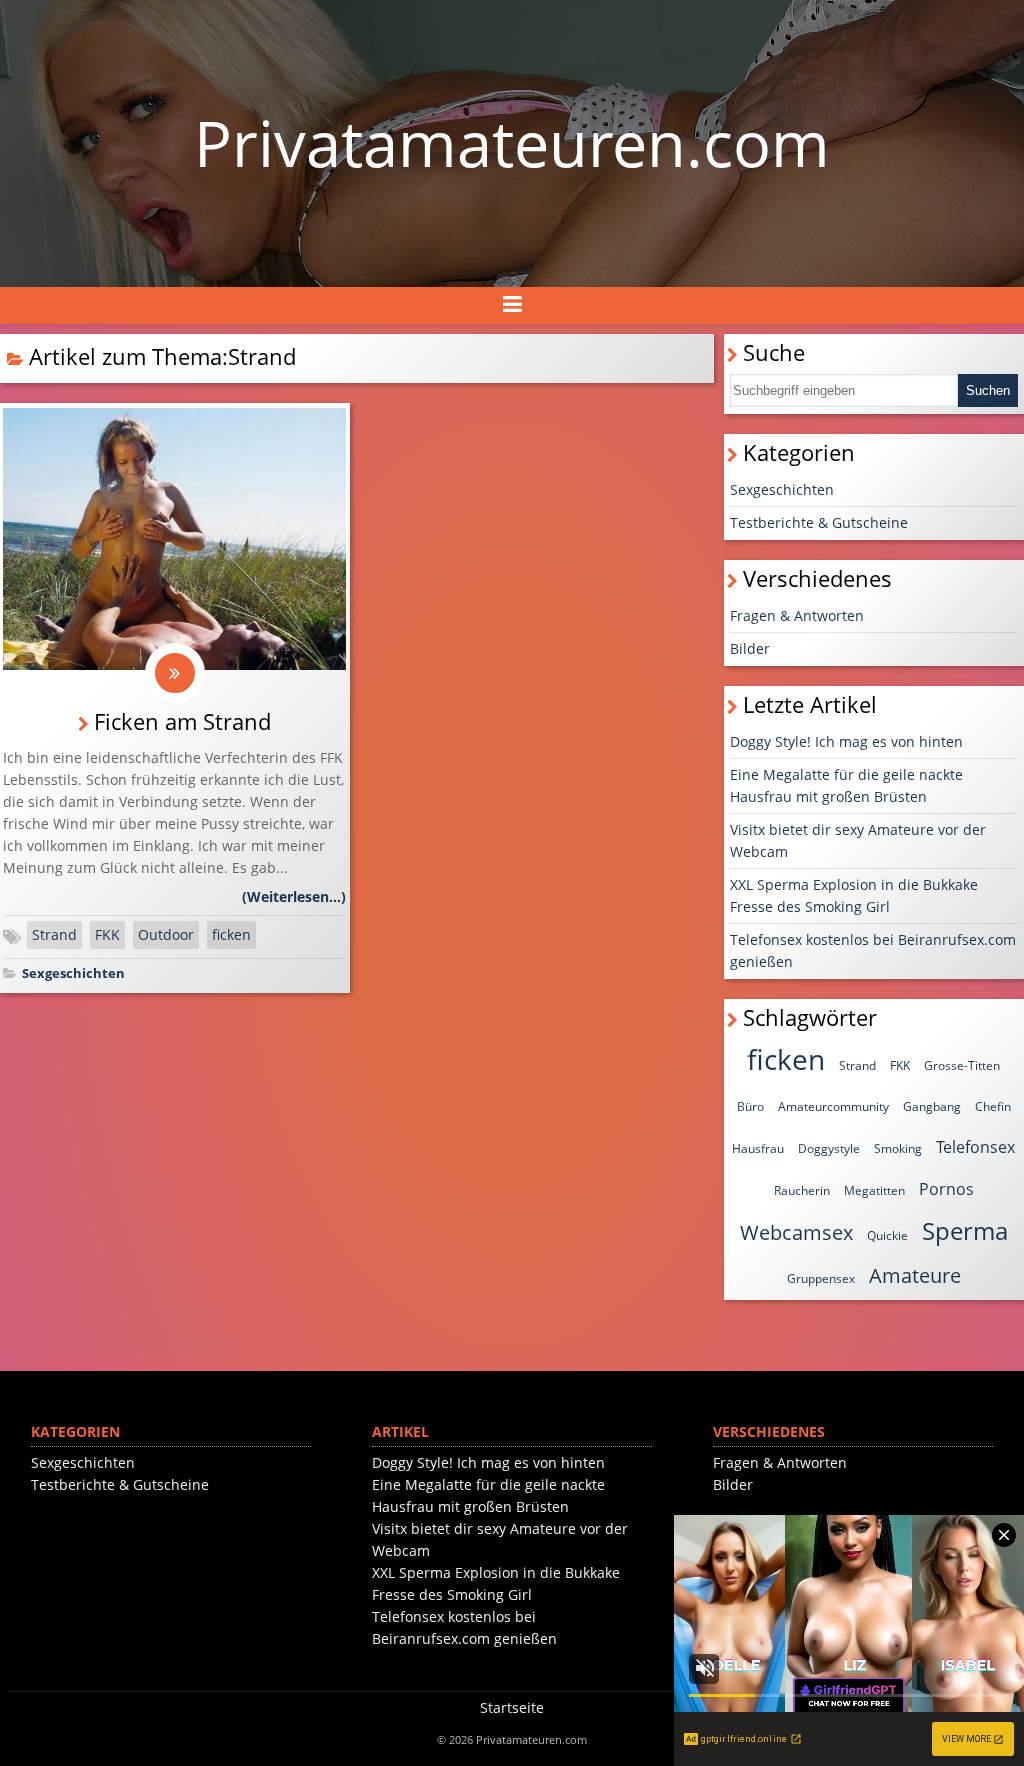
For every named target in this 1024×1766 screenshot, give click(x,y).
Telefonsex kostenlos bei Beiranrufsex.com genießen (873, 950)
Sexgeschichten (73, 973)
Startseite (512, 1707)
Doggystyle (829, 1148)
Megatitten (874, 1190)
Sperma (965, 1230)
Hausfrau (758, 1148)
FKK (107, 934)
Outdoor (166, 934)
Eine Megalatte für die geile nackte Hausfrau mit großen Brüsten (846, 785)
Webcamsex (796, 1232)
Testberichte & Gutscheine (819, 522)
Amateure (915, 1275)
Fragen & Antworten (797, 615)
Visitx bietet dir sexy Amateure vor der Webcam (858, 840)
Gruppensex (821, 1278)
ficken (231, 934)
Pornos (946, 1189)
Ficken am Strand (182, 721)
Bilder (750, 648)
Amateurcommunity (833, 1106)
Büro (750, 1106)
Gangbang (932, 1106)
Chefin (993, 1106)
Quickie (887, 1235)
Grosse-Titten (962, 1065)
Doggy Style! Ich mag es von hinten (846, 741)
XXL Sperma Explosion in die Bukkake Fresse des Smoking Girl (854, 895)
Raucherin (802, 1190)
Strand (54, 934)
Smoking (898, 1148)
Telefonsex (975, 1147)
